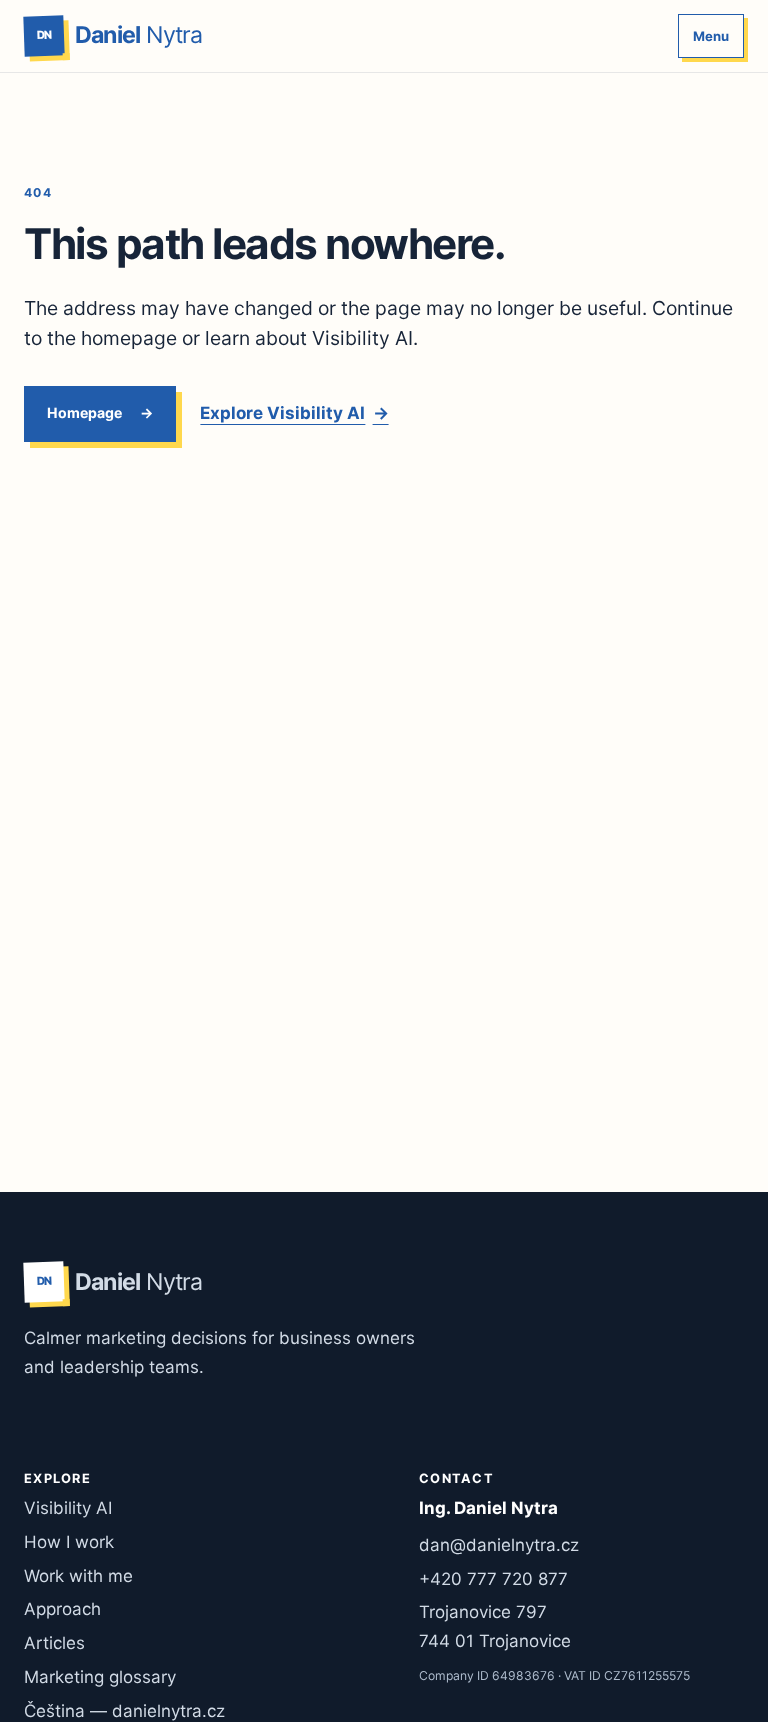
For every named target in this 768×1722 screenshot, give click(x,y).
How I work (69, 1542)
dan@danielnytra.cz (499, 1545)
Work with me (78, 1576)
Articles (54, 1643)
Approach (62, 1609)
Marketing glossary (100, 1677)
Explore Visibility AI (294, 413)
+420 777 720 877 (493, 1579)
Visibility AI (68, 1508)
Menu (711, 36)
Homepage (84, 412)
